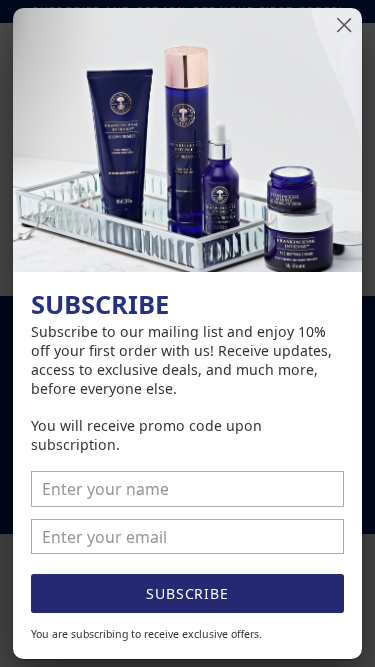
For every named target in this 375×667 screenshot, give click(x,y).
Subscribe (187, 593)
